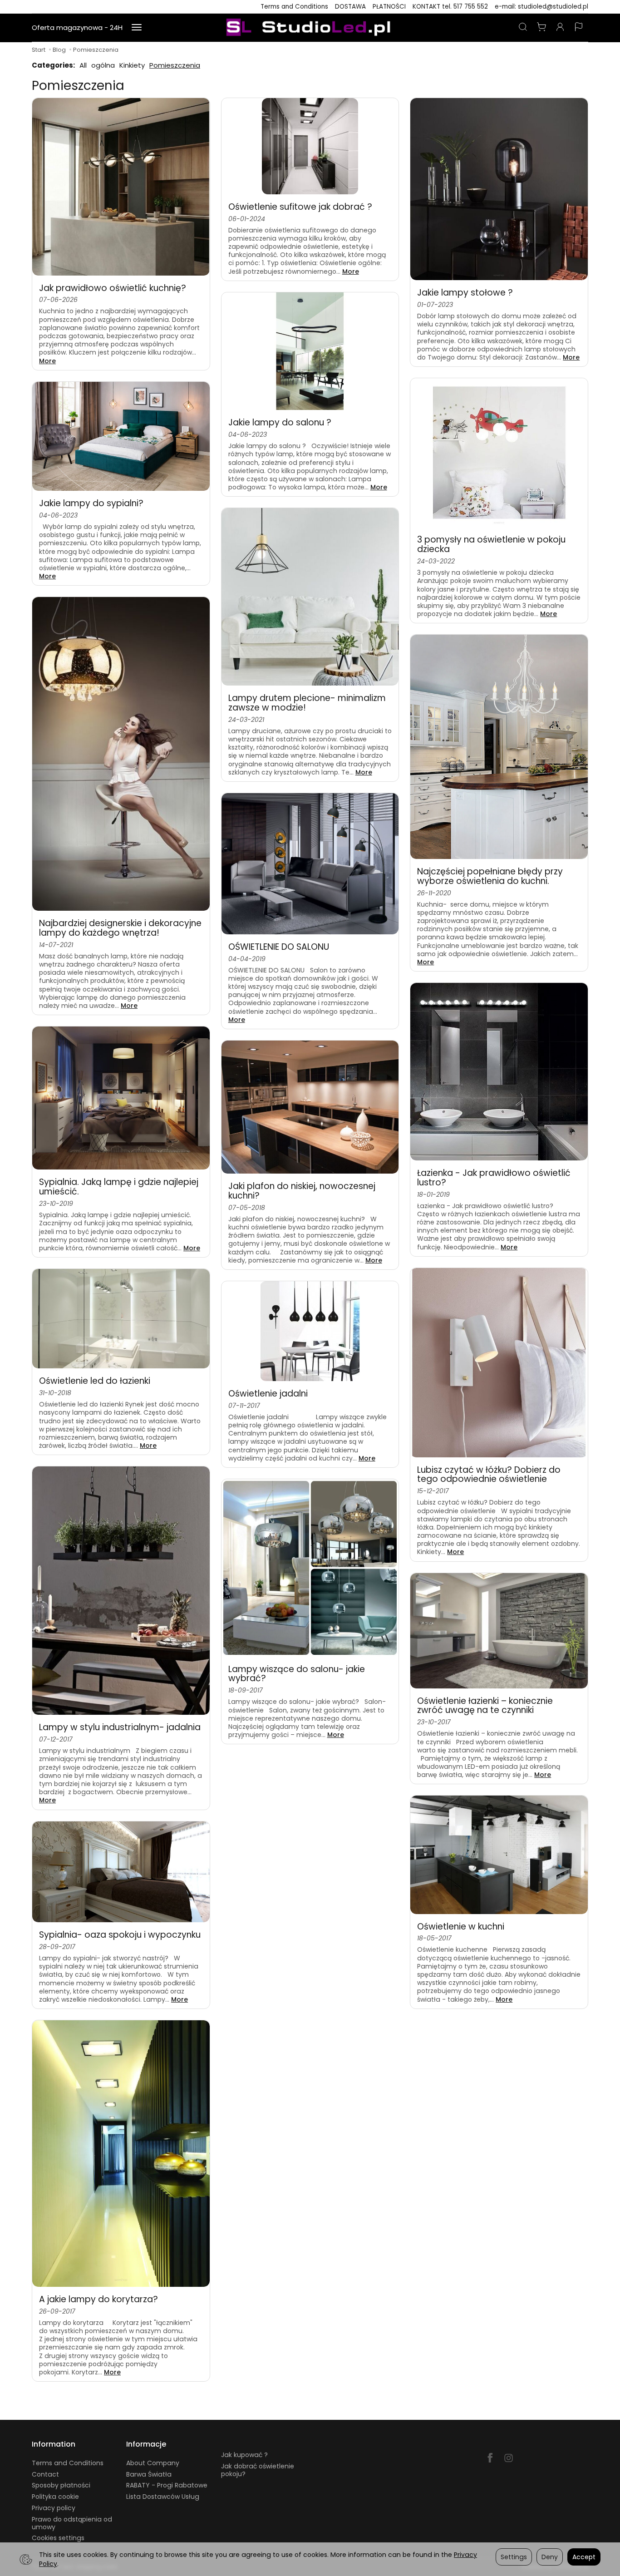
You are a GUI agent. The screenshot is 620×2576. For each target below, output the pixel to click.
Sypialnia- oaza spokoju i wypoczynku (120, 1935)
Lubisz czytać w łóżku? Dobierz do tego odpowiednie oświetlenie (489, 1475)
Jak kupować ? (244, 2455)
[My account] (560, 28)
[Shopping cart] (541, 28)
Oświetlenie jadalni (268, 1394)
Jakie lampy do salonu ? (280, 422)
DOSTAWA (350, 7)
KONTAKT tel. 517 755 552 (450, 7)
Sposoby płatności (61, 2485)
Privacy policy (54, 2508)
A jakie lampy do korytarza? (98, 2299)
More (47, 361)
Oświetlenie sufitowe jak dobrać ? (300, 207)
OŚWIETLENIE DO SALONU (279, 947)
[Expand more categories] (137, 28)
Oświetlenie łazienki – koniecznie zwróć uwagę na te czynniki (485, 1706)
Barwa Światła (149, 2474)
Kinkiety (132, 65)
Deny (550, 2557)
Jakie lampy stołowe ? (465, 293)
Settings (514, 2557)
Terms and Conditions (294, 7)
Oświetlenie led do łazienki (95, 1381)
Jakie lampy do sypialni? (91, 503)
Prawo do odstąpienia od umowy (72, 2523)
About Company (153, 2463)
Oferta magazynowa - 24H (77, 27)
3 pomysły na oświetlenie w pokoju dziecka (491, 544)
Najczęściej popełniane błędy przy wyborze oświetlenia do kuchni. (490, 876)
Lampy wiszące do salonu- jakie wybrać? (297, 1674)
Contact (45, 2474)
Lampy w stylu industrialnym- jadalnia (120, 1727)
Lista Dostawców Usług (163, 2497)
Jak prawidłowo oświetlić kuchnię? (113, 288)
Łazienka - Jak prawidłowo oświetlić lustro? (494, 1178)
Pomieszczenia (175, 65)
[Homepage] (310, 28)
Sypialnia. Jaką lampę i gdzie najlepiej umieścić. (119, 1187)
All (83, 65)
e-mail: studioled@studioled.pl (541, 7)
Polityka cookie (55, 2497)
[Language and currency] (579, 28)
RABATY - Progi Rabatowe (167, 2485)
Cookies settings (58, 2538)
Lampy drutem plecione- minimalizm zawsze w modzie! (307, 703)
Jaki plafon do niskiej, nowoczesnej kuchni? (302, 1191)
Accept (584, 2557)
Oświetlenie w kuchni (461, 1927)
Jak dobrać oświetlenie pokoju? (258, 2470)
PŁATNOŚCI (389, 7)
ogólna (103, 65)
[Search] (523, 28)
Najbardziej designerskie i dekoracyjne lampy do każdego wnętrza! (120, 928)
